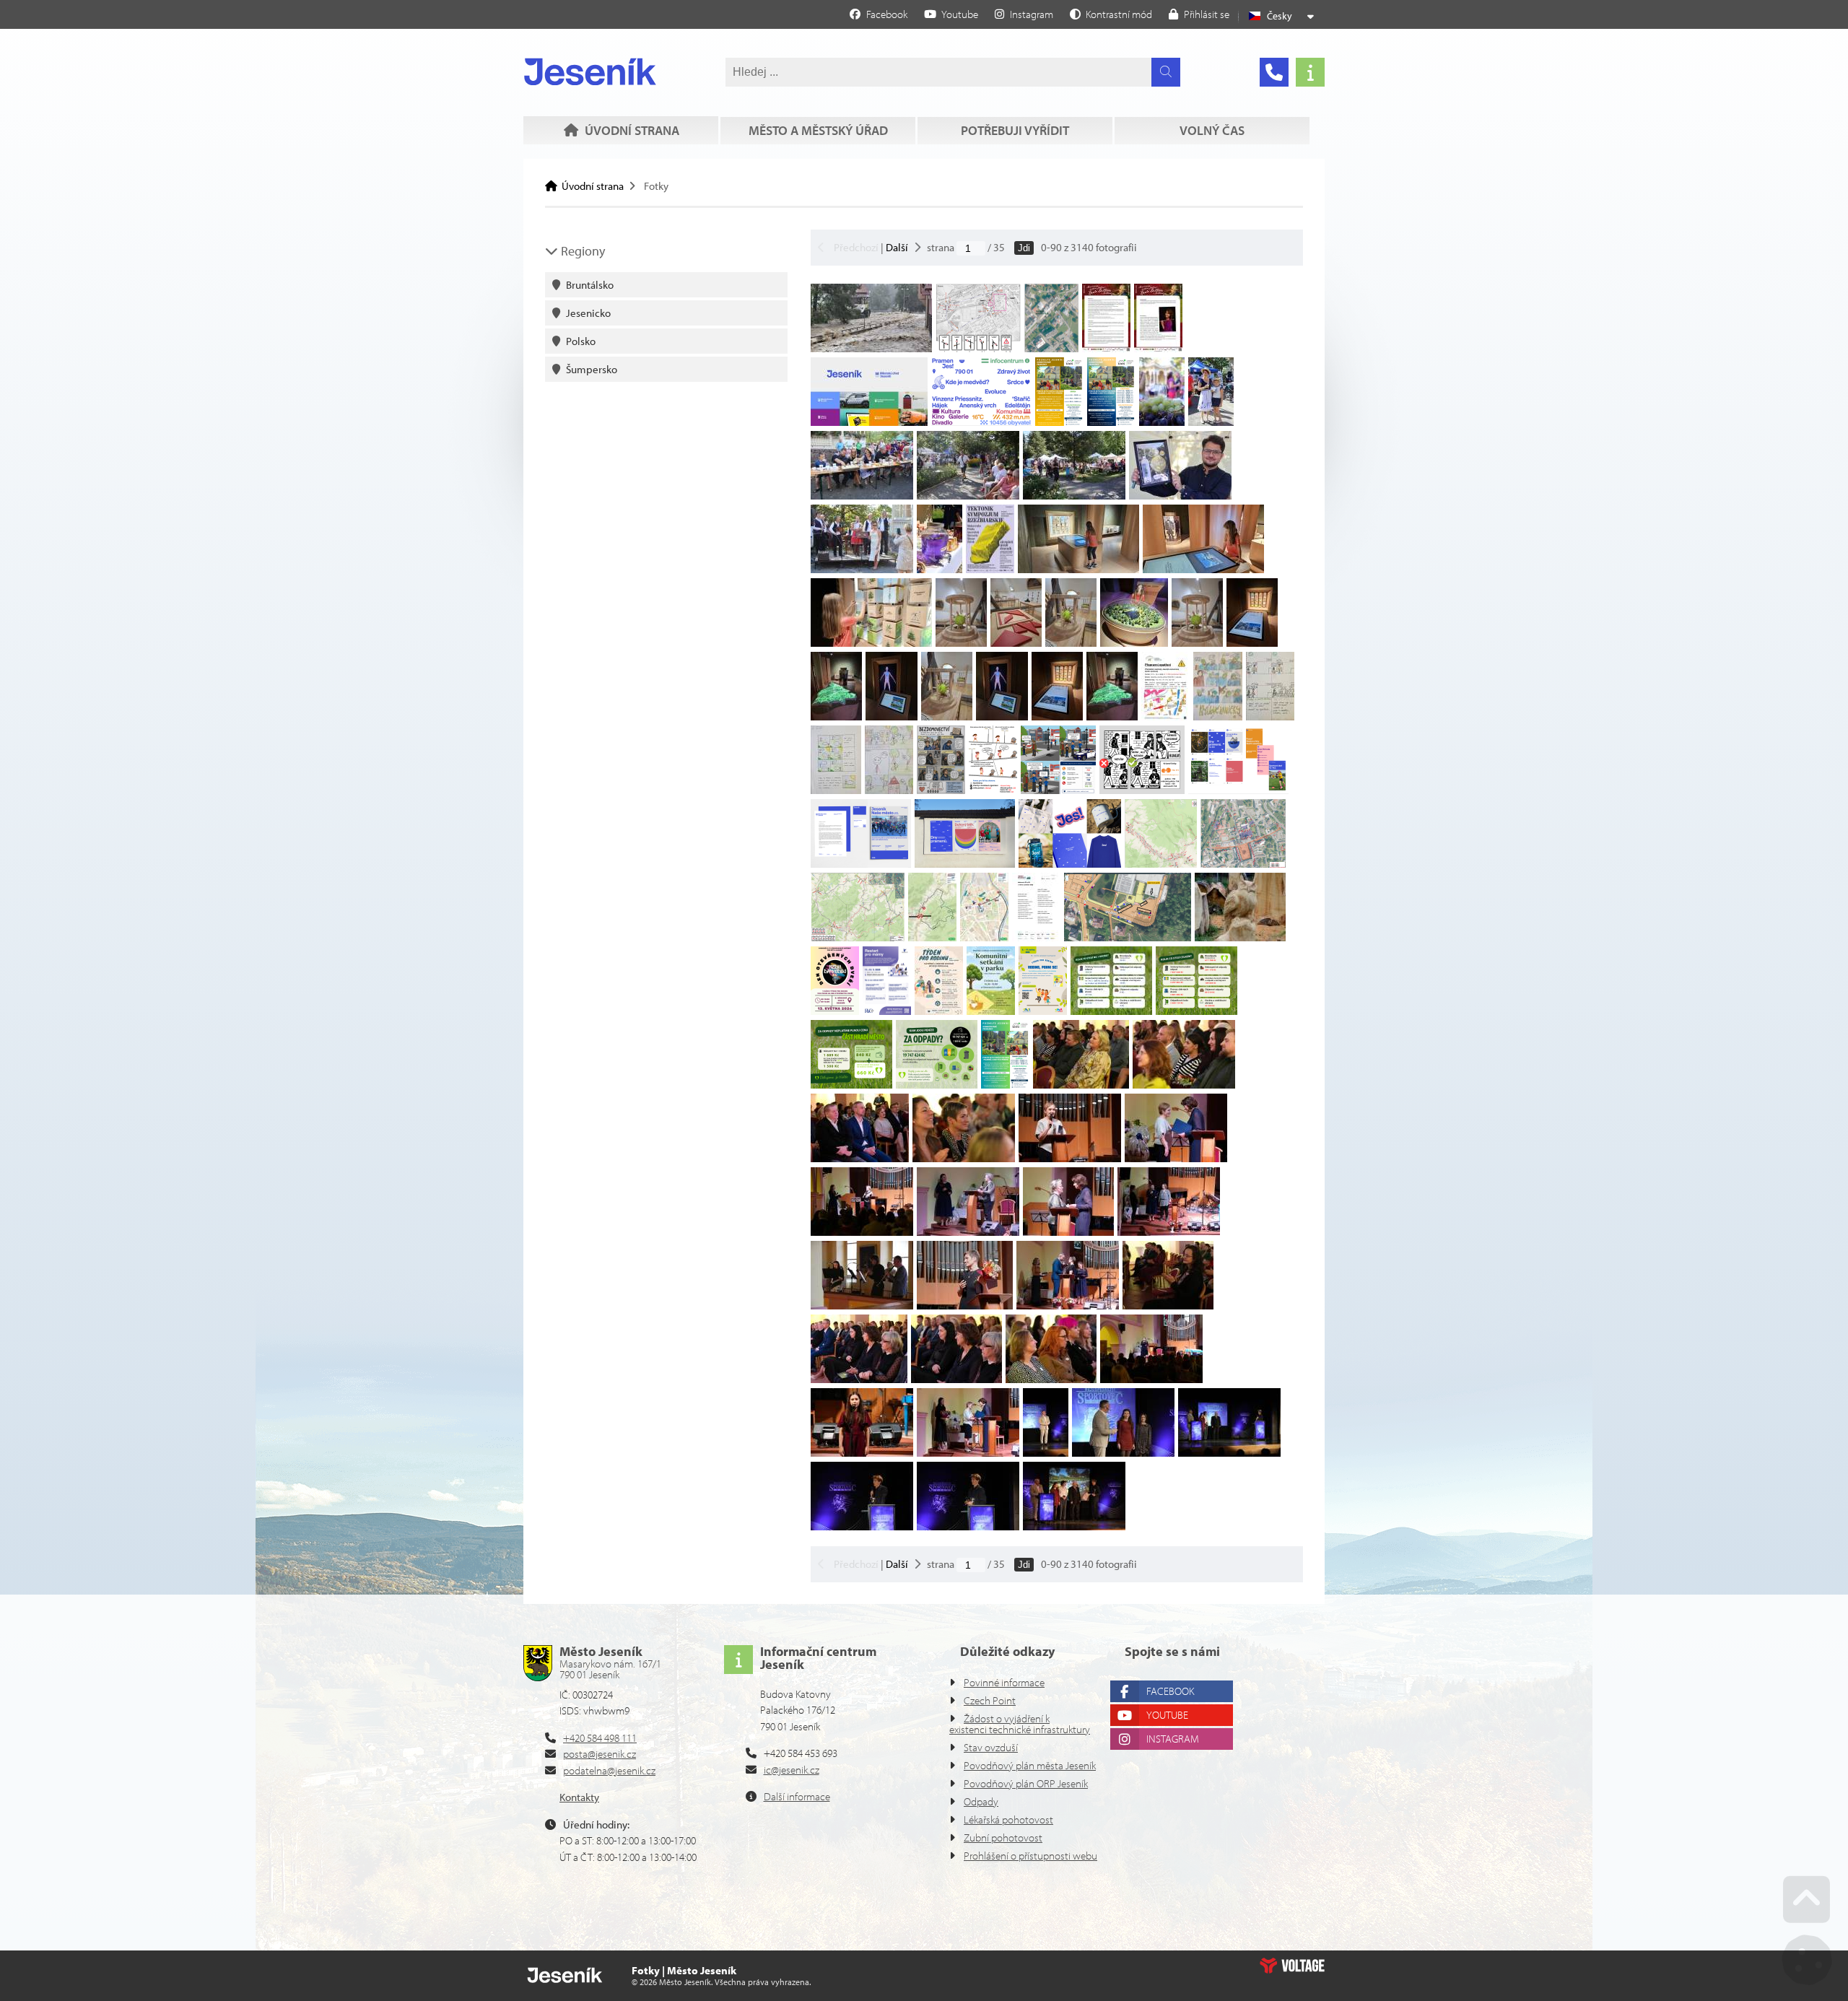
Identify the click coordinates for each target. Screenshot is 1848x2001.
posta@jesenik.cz (600, 1754)
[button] (1111, 14)
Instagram (1173, 1739)
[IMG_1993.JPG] (1211, 422)
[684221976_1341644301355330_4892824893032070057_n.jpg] (1111, 1011)
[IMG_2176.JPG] (862, 496)
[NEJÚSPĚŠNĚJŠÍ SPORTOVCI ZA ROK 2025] (1046, 1453)
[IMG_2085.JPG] (968, 496)
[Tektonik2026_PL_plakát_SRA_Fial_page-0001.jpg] (990, 569)
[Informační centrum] (1310, 72)
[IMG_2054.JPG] (1180, 496)
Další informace (797, 1796)
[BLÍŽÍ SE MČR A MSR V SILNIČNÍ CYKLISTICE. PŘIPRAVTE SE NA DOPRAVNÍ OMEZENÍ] (1161, 864)
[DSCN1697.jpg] (1240, 937)
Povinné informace (1004, 1682)
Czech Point (990, 1700)
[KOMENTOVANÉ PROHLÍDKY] (1059, 422)
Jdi (1024, 248)
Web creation (1292, 1966)
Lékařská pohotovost (1008, 1819)
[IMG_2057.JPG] (1162, 422)
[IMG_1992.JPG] (862, 569)
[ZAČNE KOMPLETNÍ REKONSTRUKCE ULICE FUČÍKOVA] (871, 348)
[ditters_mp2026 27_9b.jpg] (1158, 348)
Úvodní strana (590, 71)
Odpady (981, 1801)
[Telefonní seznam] (1274, 72)
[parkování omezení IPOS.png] (1128, 937)
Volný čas (1212, 130)
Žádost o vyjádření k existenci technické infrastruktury (1020, 1724)
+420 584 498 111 (600, 1738)
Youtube (1167, 1715)
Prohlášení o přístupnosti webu (1030, 1856)
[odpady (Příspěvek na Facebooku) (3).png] (1197, 1011)
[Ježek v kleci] (1197, 643)
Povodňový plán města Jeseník (1030, 1765)
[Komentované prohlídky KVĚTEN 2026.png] (1005, 1085)
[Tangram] (1016, 643)
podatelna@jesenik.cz (609, 1770)
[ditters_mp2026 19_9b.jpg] (1106, 348)
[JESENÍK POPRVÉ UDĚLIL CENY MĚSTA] (1081, 1085)
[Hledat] (1166, 72)
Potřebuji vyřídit (1015, 130)
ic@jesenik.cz (792, 1770)
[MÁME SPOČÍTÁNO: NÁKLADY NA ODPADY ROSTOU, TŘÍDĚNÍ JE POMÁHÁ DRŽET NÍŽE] (851, 1085)
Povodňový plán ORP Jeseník (1026, 1783)
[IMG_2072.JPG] (1074, 496)
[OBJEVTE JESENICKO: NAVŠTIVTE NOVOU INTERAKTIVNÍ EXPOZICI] (1078, 569)
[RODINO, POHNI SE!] (835, 1011)
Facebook (1170, 1691)
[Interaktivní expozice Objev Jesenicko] (1252, 643)
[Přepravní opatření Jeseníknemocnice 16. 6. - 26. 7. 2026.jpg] (1165, 716)
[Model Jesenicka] (1112, 716)
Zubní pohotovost (1003, 1837)
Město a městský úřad (818, 130)
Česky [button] (1280, 16)
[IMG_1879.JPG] (940, 569)
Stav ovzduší (991, 1747)
